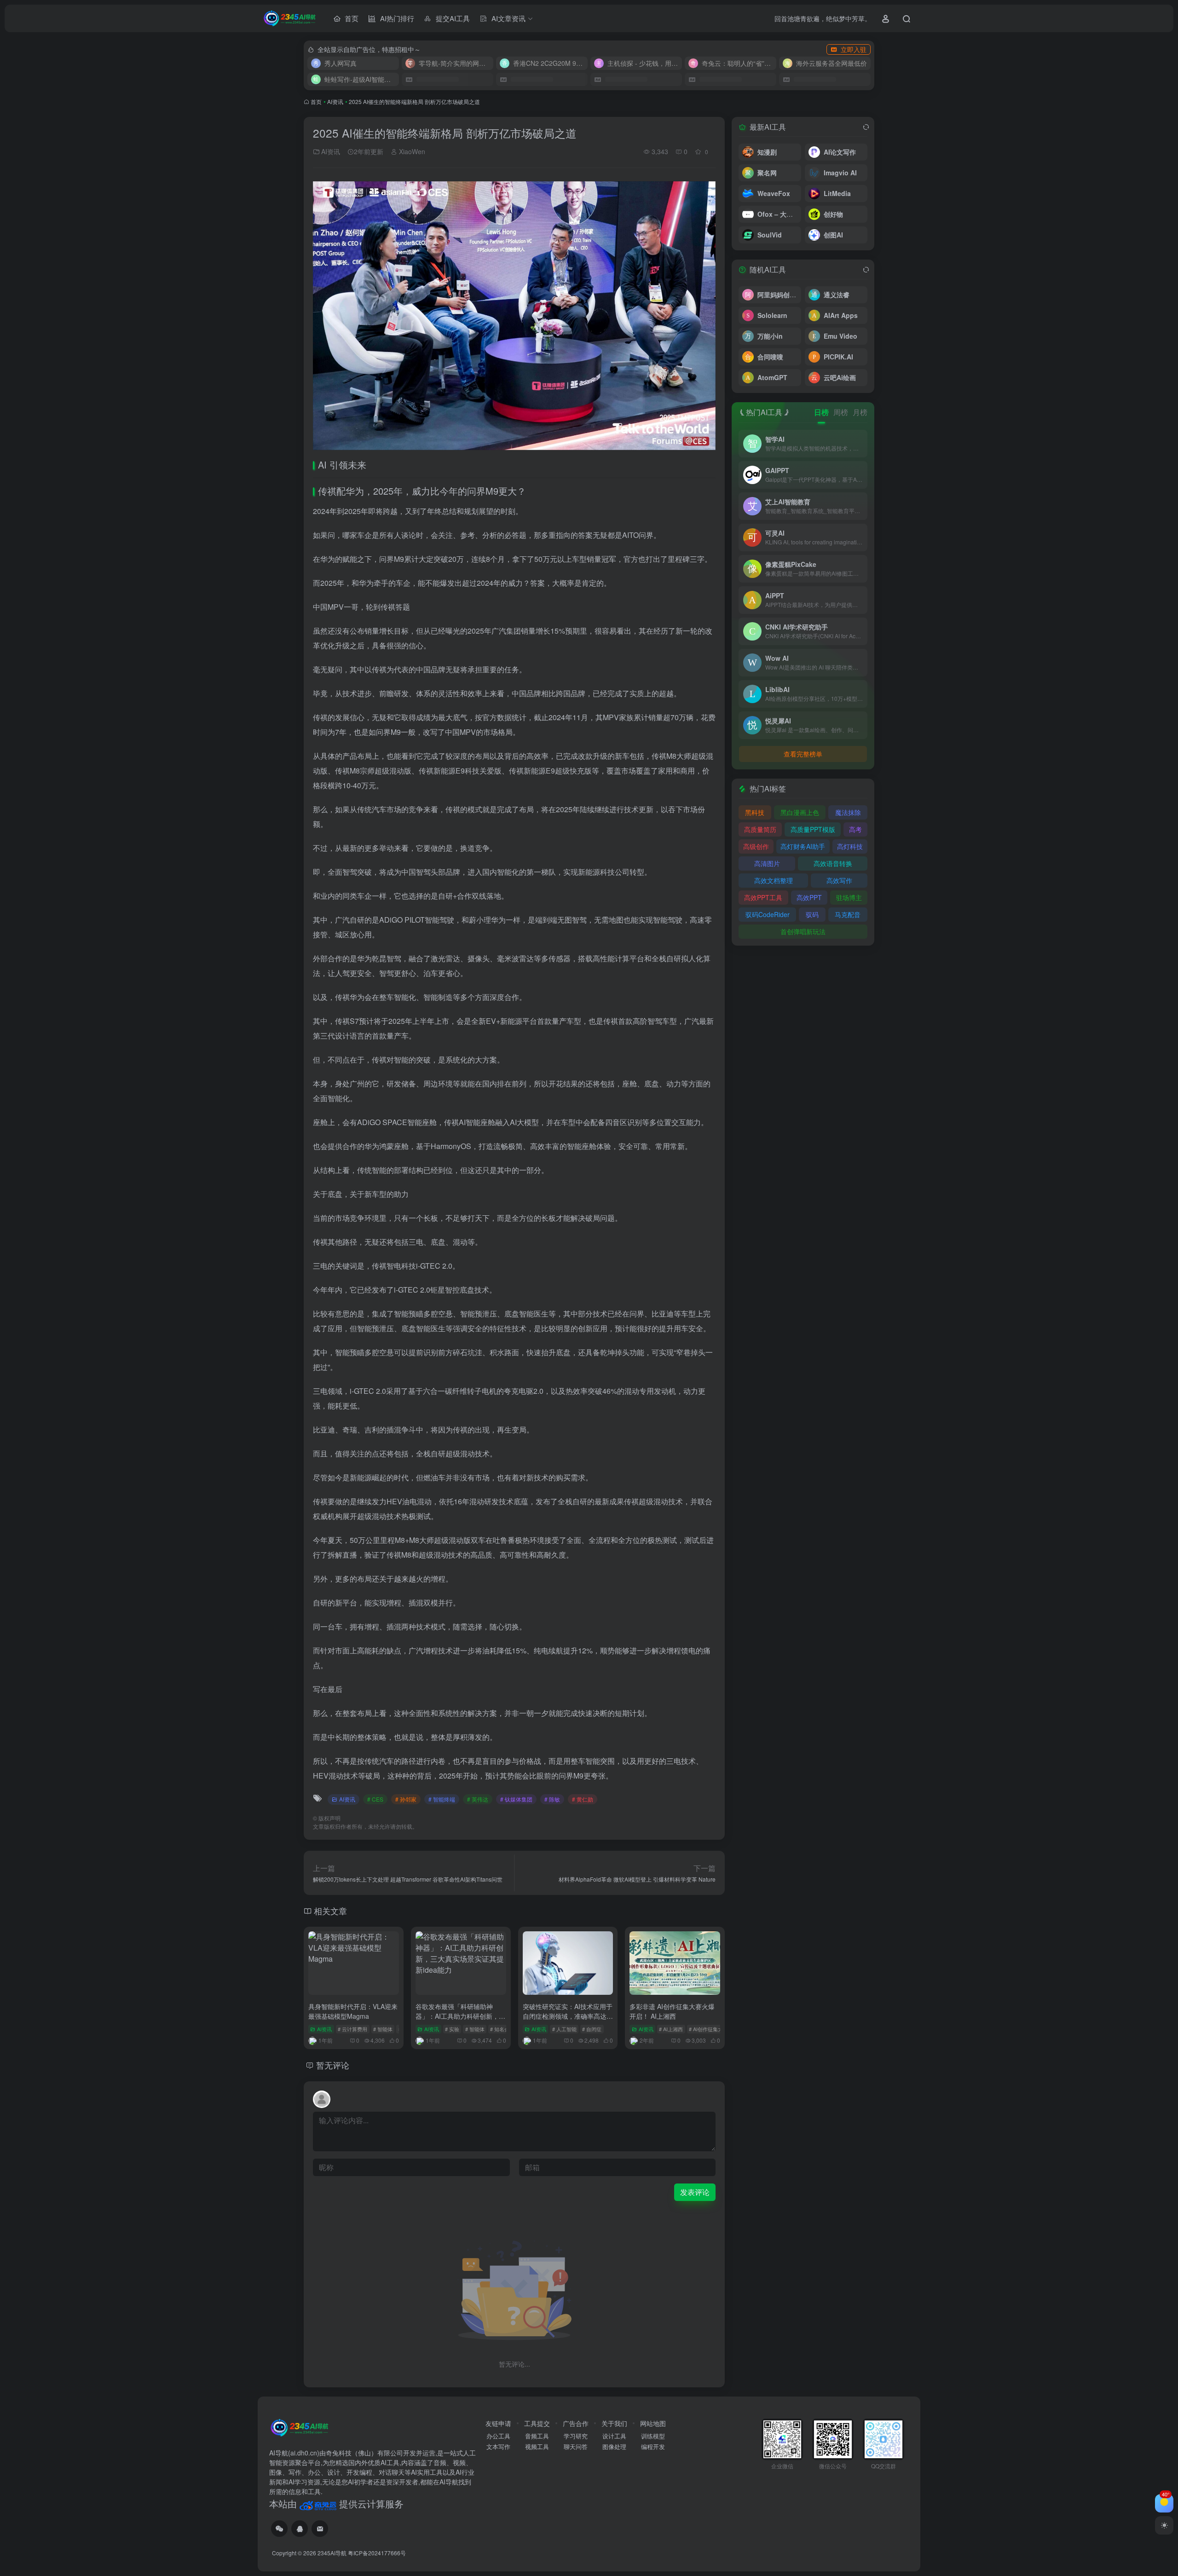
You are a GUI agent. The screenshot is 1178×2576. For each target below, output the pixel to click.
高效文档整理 (774, 880)
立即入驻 (854, 49)
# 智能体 (383, 2029)
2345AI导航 (332, 2553)
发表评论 (695, 2192)
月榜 (860, 412)
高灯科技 (850, 846)
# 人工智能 (564, 2029)
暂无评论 (333, 2065)
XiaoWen (411, 151)
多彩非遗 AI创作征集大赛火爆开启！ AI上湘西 (672, 2011)
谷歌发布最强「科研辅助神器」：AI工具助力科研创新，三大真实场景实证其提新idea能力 (460, 2016)
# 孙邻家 (406, 1799)
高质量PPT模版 (813, 829)
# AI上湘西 (671, 2029)
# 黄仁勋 (583, 1799)
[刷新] (866, 127)
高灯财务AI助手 (803, 846)
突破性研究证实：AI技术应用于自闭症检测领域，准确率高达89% (568, 2016)
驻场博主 (849, 897)
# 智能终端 (442, 1799)
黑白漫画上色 (800, 812)
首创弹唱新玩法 (803, 931)
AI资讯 (335, 101)
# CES (375, 1799)
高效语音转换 (833, 863)
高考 (855, 829)
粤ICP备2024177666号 (377, 2553)
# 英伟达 (478, 1799)
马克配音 (848, 914)
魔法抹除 (848, 812)
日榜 (821, 412)
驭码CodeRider (768, 914)
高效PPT (809, 897)
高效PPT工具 (763, 897)
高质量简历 (760, 829)
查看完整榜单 (803, 754)
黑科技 (755, 812)
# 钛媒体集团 (516, 1799)
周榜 (841, 412)
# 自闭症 (592, 2029)
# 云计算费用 (352, 2029)
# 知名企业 (502, 2029)
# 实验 (452, 2029)
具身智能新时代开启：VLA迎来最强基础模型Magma (353, 2011)
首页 (316, 101)
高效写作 (839, 880)
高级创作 (756, 846)
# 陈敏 (552, 1799)
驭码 (812, 914)
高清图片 (767, 863)
